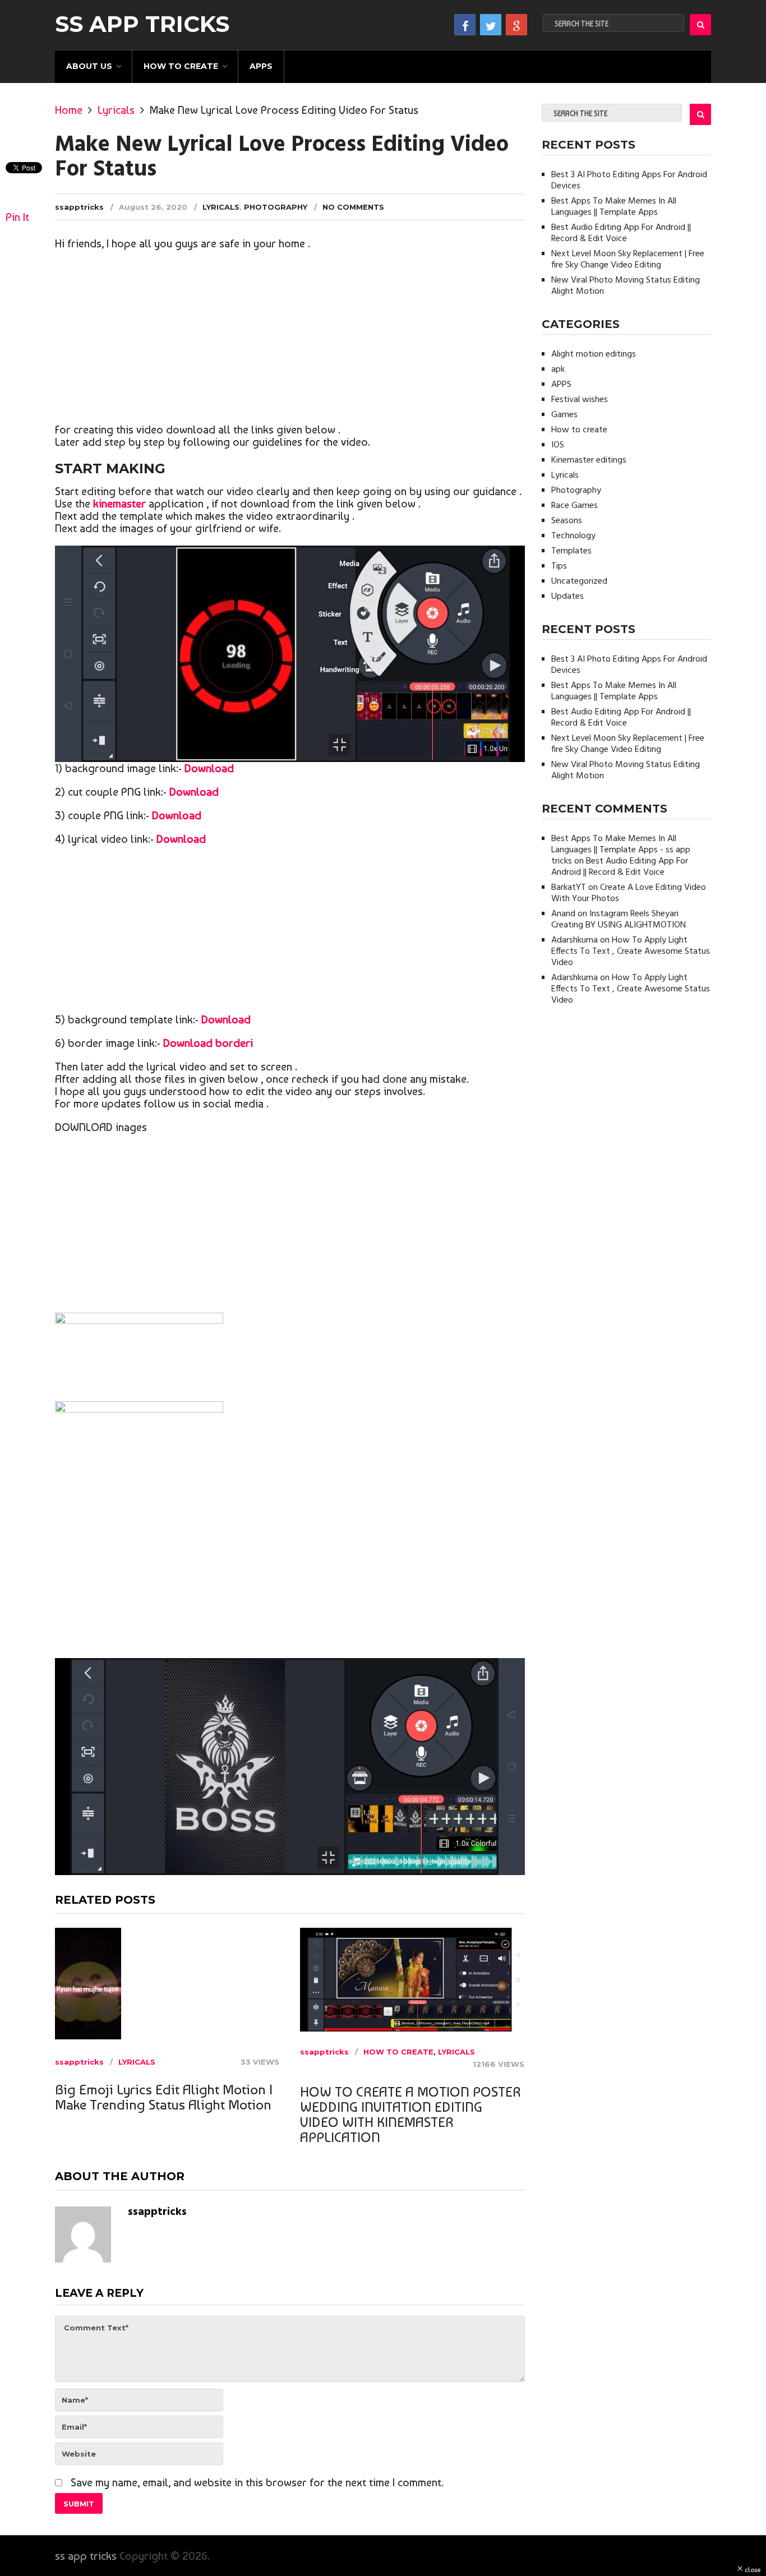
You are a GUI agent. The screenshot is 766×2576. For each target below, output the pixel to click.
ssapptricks (79, 207)
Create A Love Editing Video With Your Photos (629, 893)
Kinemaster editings (589, 460)
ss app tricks (142, 24)
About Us (89, 66)
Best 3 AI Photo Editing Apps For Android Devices (629, 181)
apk (558, 370)
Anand (563, 914)
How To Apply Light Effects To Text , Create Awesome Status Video (631, 952)
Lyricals (116, 110)
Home (69, 110)
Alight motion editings (594, 354)
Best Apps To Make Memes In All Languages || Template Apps (614, 207)
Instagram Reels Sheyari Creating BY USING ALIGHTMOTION (619, 920)
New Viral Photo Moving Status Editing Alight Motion (626, 286)
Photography (276, 207)
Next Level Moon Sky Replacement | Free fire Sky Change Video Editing (628, 260)
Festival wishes (580, 400)
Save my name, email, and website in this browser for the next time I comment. (257, 2482)
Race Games (574, 506)
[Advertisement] (290, 339)
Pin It (17, 217)
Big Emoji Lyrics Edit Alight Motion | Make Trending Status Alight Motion (164, 2097)
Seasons (567, 521)
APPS (261, 66)
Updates (567, 597)
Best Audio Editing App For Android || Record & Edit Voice (621, 233)
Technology (573, 536)
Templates (571, 551)
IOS (558, 445)
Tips (559, 566)
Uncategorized (579, 581)
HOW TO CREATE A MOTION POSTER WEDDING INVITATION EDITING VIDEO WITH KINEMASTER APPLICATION (410, 2115)
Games (564, 415)
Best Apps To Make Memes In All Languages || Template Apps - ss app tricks (621, 850)
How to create (181, 66)
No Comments (353, 207)
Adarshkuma (574, 940)
